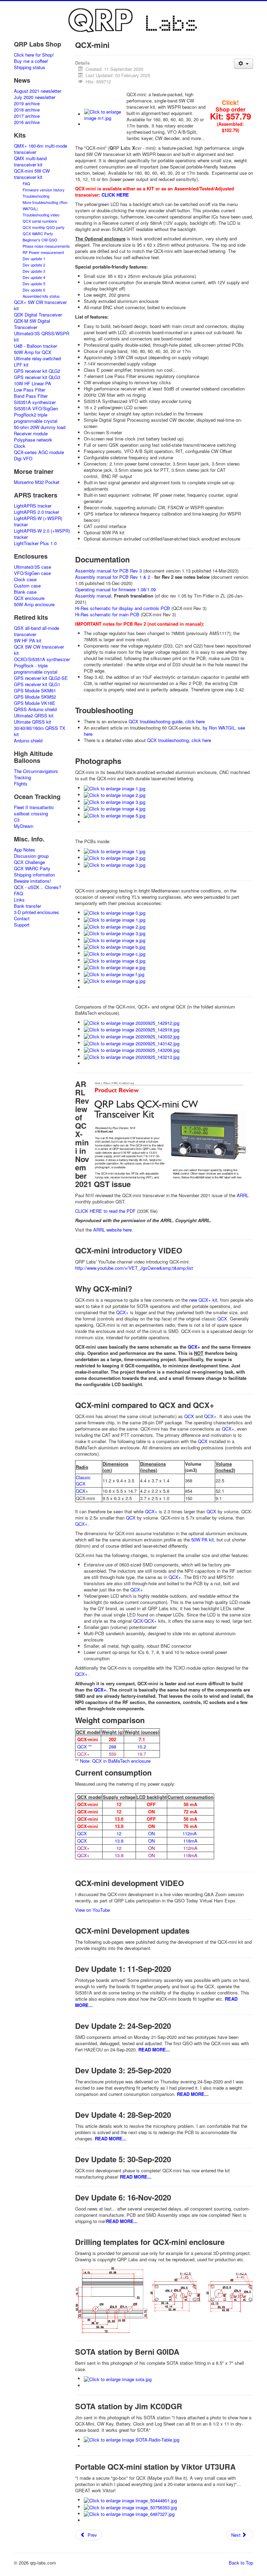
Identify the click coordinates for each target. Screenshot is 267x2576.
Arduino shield (28, 741)
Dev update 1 (34, 258)
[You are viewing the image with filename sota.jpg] (118, 2379)
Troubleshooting (36, 196)
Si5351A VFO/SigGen (36, 409)
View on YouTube (92, 1910)
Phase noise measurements (46, 246)
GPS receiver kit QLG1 (37, 684)
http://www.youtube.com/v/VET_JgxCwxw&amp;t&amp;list (134, 1268)
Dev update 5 (34, 283)
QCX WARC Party (38, 233)
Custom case (27, 586)
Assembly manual (93, 596)
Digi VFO (23, 459)
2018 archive (27, 110)
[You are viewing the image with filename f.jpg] (114, 974)
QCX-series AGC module (39, 452)
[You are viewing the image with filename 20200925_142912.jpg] (132, 1022)
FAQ (26, 183)
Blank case (25, 592)
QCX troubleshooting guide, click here (167, 721)
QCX (222, 1319)
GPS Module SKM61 (35, 691)
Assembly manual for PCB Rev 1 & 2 (113, 577)
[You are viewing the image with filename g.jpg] (115, 981)
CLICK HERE (115, 195)
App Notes (25, 850)
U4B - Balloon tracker (35, 346)
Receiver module (31, 434)
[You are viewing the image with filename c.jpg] (115, 953)
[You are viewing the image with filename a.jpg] (115, 940)
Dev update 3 (34, 271)
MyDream (24, 826)
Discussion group (31, 856)
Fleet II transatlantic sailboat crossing (34, 810)
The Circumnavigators (36, 771)
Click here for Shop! (34, 55)
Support (22, 925)
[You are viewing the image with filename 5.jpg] (115, 815)
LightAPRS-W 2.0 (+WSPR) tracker (42, 534)
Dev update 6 (34, 290)
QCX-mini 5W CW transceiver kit (32, 174)
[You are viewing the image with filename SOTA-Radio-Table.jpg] (132, 2439)
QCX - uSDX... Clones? (38, 887)
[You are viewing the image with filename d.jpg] (115, 960)
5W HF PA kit (28, 641)
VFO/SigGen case (32, 573)
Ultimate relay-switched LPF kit (37, 362)
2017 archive (27, 116)
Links (19, 900)
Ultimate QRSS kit (33, 722)
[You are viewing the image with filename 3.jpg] (115, 801)
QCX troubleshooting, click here (179, 740)
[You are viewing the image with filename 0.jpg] (115, 912)
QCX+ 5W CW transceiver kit (40, 305)
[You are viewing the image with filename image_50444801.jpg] (130, 2500)
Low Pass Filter (30, 390)
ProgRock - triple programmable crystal (36, 669)
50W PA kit (203, 1540)
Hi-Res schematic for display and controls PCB (123, 608)
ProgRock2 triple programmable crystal (36, 418)
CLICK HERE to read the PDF (105, 1211)
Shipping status (30, 67)
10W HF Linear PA (33, 384)
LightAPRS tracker (33, 506)
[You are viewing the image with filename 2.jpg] (115, 795)
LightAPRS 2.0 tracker (37, 512)
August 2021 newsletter (38, 91)
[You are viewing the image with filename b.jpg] (115, 947)
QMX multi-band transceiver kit (30, 162)
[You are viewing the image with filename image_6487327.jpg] (129, 2514)
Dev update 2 (34, 265)
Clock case (25, 579)
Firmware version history (44, 190)
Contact (22, 919)
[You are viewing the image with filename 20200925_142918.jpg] (132, 1029)
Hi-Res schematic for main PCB (107, 614)
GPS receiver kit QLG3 (37, 377)
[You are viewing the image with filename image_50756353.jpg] (130, 2507)
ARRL (243, 1195)
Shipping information (34, 875)
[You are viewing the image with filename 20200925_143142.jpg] (132, 1043)
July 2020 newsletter (35, 97)
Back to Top (241, 2563)
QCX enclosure (29, 598)
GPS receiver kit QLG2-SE (41, 678)
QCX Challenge (29, 862)
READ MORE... (154, 2050)
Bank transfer (27, 906)
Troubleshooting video (41, 215)
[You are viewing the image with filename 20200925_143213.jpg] (132, 1056)
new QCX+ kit (203, 1300)
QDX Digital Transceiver (38, 315)
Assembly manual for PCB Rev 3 (108, 571)
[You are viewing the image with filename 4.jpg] (115, 808)
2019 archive (27, 104)
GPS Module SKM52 (35, 697)
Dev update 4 (34, 277)
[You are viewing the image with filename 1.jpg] (115, 788)
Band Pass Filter (31, 396)
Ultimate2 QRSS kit (34, 716)
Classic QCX (83, 1480)
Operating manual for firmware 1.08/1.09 (115, 589)
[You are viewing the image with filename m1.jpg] (105, 114)
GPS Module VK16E (35, 703)
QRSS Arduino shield (35, 709)
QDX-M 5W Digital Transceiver (32, 324)
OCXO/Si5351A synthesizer (42, 659)
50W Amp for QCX (33, 352)
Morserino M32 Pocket (37, 482)
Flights (21, 784)
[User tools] (244, 64)
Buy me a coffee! (31, 61)
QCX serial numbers (40, 221)
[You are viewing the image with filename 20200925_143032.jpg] (132, 1036)
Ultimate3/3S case (33, 567)
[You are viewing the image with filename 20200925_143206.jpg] (132, 1050)
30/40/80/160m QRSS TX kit (40, 731)
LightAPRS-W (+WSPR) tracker (38, 521)
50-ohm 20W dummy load (40, 427)
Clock (20, 446)
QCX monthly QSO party (44, 227)
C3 (17, 820)
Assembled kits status (41, 296)
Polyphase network (33, 440)
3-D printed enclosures (37, 912)
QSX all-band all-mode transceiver (37, 631)
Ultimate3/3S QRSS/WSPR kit (42, 337)
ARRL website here (112, 1230)
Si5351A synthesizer (35, 402)
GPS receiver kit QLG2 (37, 371)
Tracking (22, 777)
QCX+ (122, 1312)
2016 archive (27, 122)
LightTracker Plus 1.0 (35, 543)
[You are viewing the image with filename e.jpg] (115, 967)
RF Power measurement (43, 252)
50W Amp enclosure (34, 604)
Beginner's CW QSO (40, 240)
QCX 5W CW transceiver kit (39, 650)
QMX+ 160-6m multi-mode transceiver (41, 149)
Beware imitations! (33, 881)
